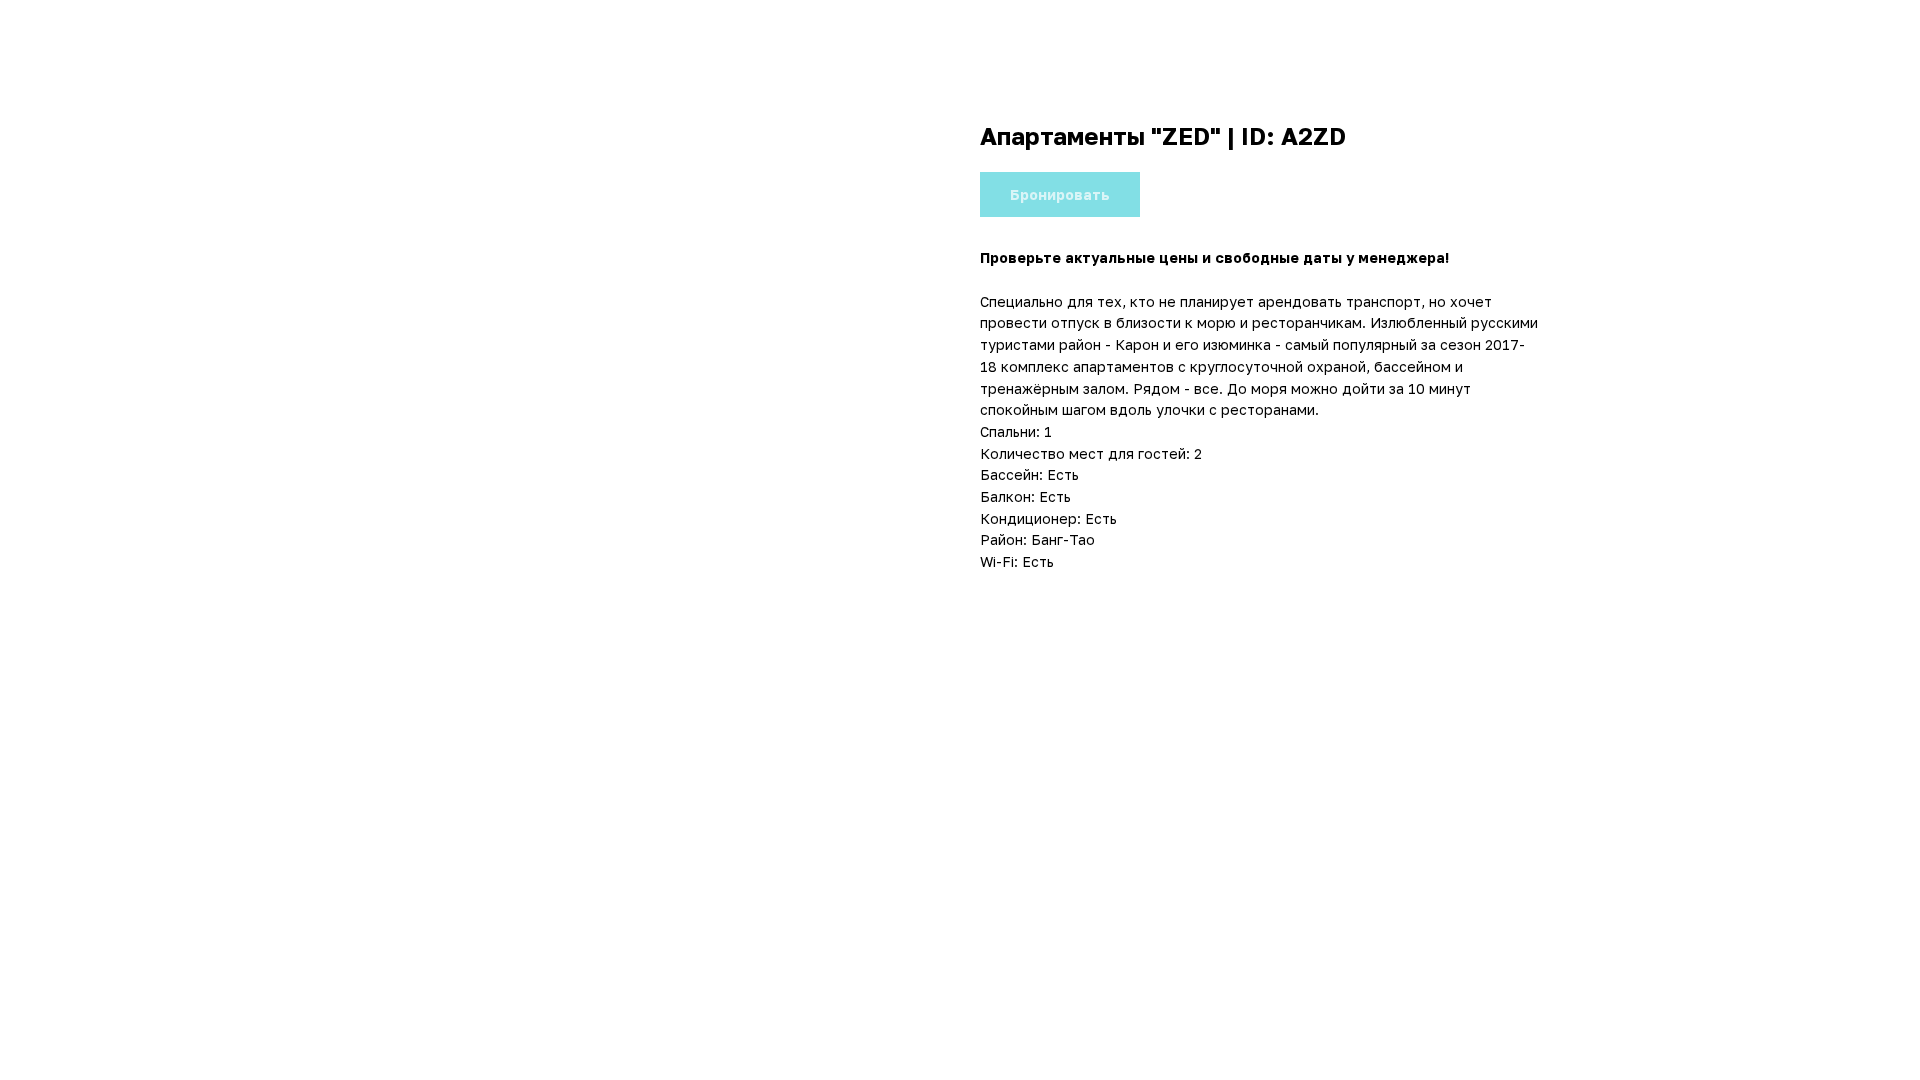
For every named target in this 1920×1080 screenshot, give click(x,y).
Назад (60, 30)
